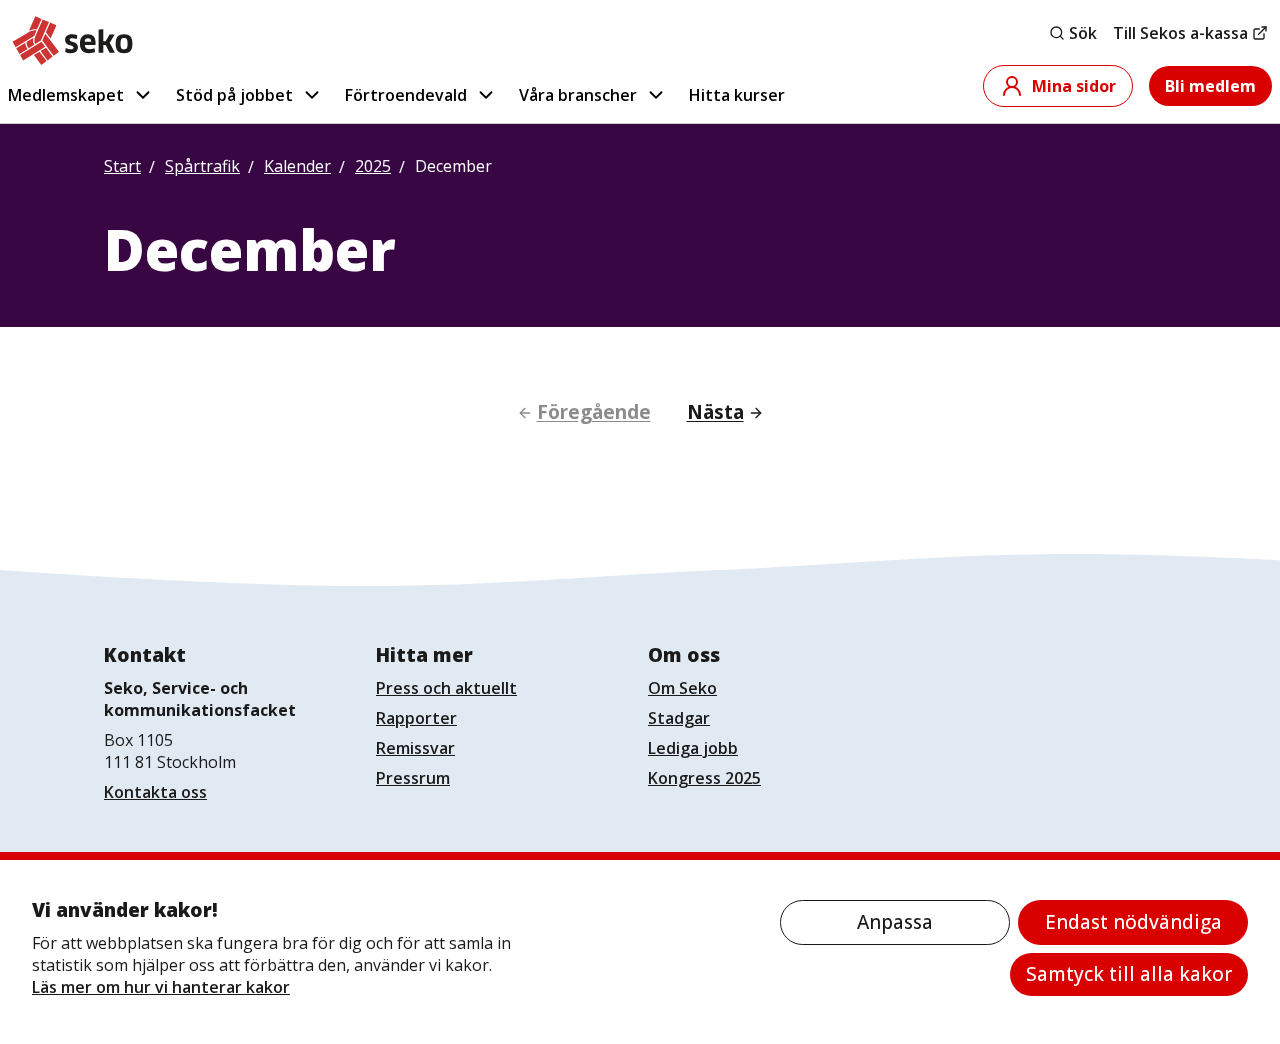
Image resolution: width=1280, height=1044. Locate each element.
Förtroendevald (406, 95)
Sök (1083, 33)
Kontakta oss (155, 792)
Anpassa (895, 922)
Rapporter (416, 718)
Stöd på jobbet (234, 95)
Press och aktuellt (446, 688)
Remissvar (415, 748)
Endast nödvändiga (1133, 922)
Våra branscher (578, 95)
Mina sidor (1074, 86)
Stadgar (679, 718)
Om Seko (682, 688)
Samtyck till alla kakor (1129, 974)
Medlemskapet (66, 95)
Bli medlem (1210, 86)
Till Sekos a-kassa (1180, 33)
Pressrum (413, 778)
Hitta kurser (737, 95)
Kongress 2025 (704, 778)
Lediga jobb (693, 748)
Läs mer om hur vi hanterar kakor (161, 987)
